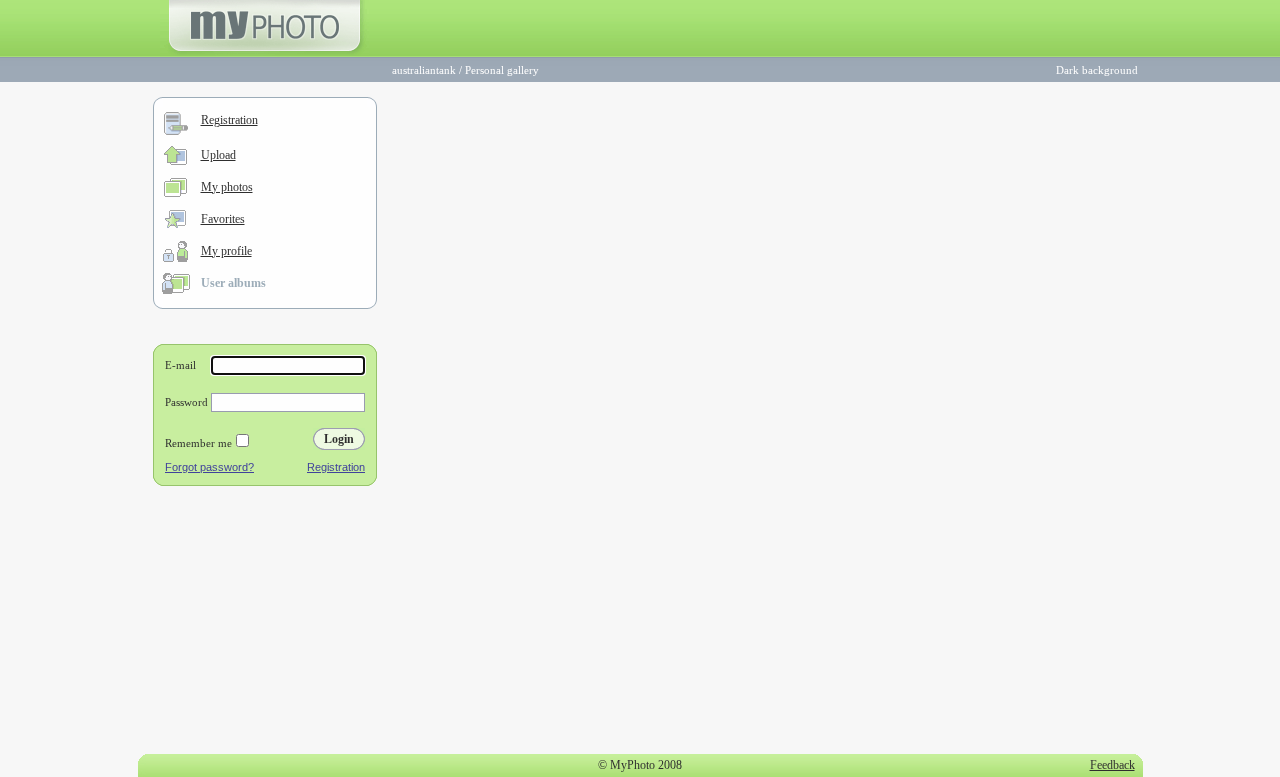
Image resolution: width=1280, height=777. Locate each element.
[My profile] (175, 258)
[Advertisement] (265, 624)
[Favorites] (175, 224)
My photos (227, 187)
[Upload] (175, 161)
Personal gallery (502, 70)
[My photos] (175, 193)
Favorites (223, 219)
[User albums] (176, 290)
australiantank (424, 70)
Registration (229, 120)
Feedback (1112, 765)
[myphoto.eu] (264, 53)
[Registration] (176, 131)
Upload (218, 155)
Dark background (1097, 70)
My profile (226, 251)
